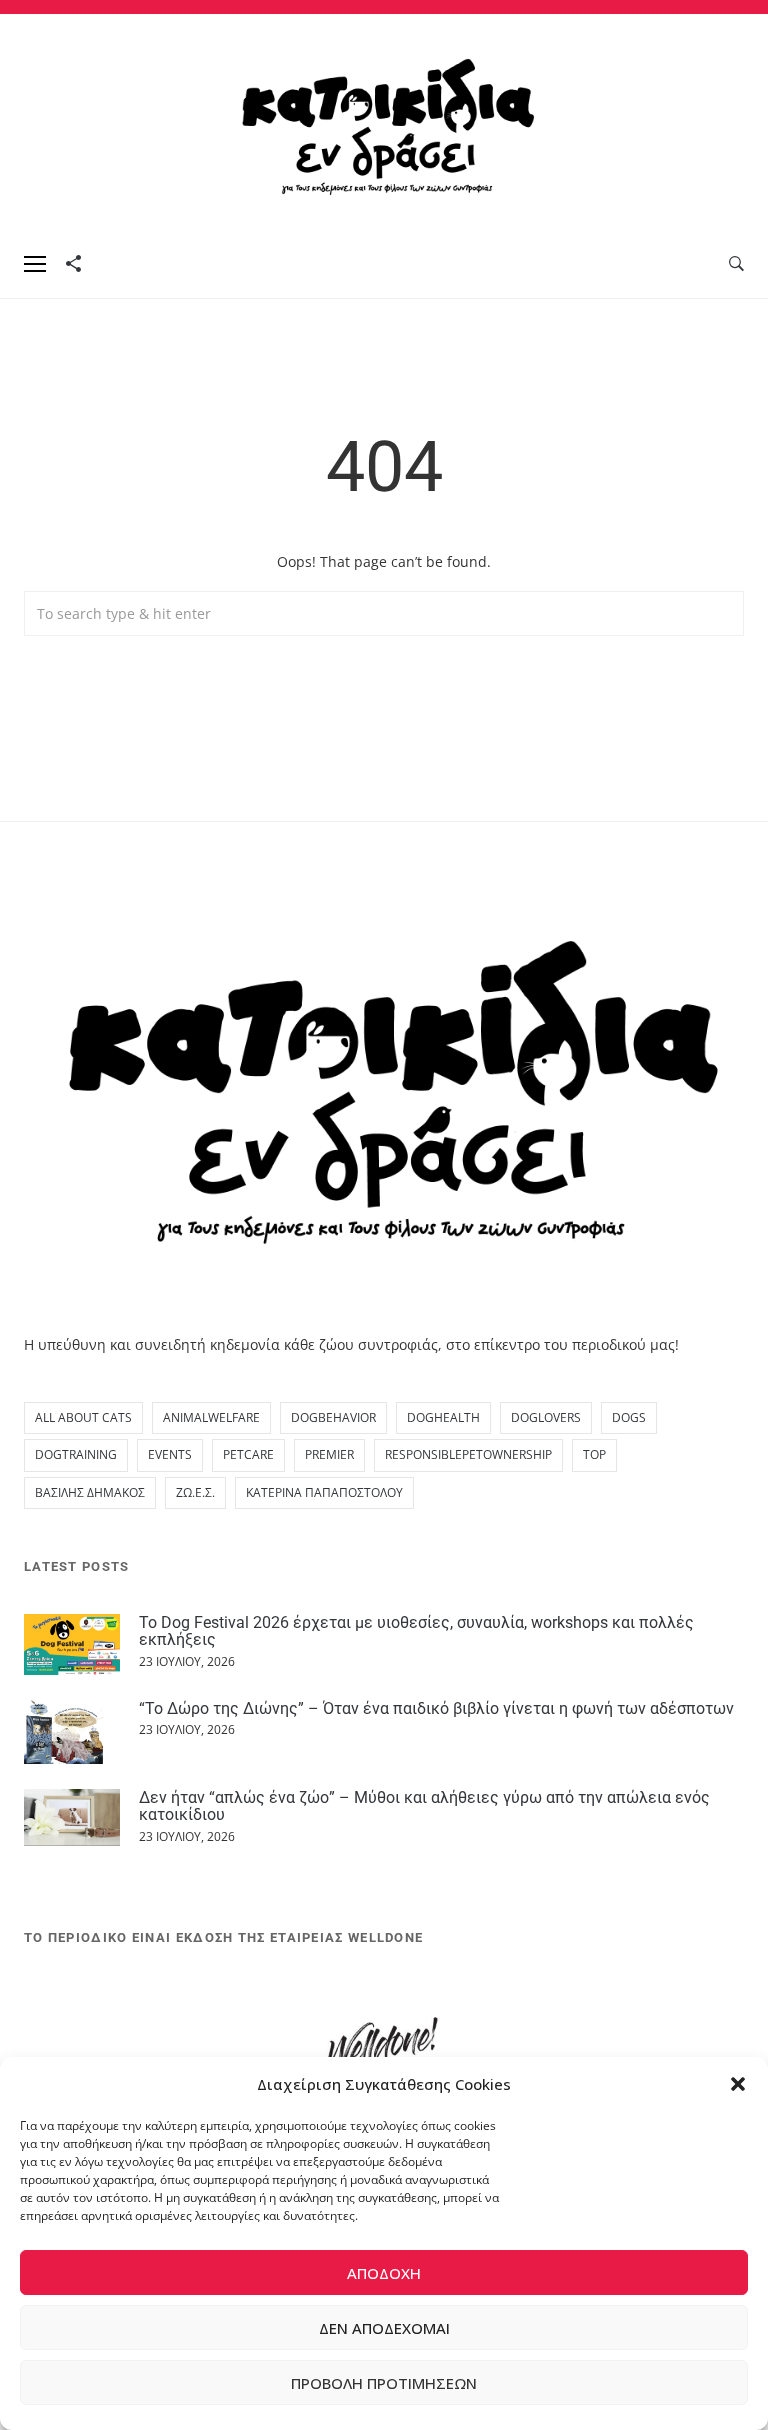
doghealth (443, 1417)
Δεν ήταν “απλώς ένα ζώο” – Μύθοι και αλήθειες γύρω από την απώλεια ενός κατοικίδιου (424, 1806)
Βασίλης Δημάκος (90, 1492)
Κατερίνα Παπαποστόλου (324, 1492)
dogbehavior (333, 1417)
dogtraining (76, 1454)
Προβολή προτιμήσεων (384, 2383)
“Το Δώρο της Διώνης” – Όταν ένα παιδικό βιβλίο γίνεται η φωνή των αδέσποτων (436, 1708)
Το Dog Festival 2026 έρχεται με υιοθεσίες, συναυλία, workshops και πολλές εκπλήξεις (416, 1631)
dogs (629, 1417)
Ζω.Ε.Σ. (195, 1492)
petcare (248, 1454)
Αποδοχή (384, 2273)
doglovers (546, 1417)
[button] (738, 2084)
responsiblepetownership (468, 1454)
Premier (329, 1454)
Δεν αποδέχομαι (384, 2328)
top (594, 1454)
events (170, 1454)
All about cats (83, 1417)
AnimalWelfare (211, 1417)
